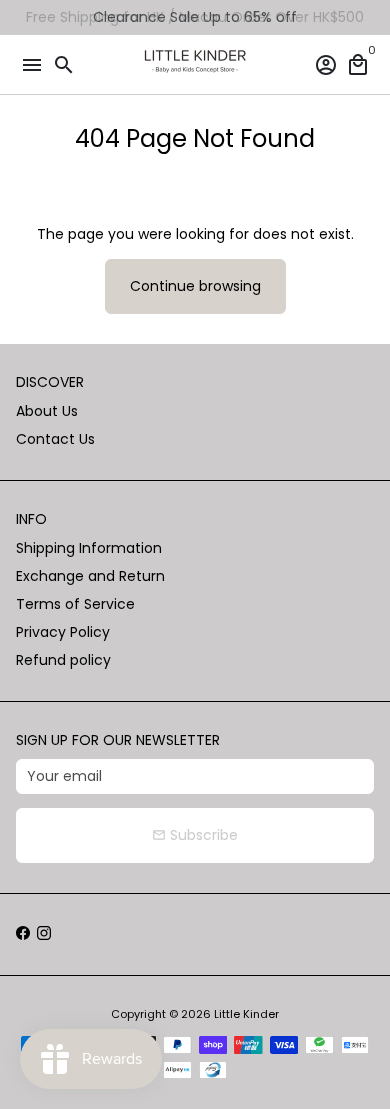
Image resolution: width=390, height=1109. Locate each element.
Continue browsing (195, 286)
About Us (47, 411)
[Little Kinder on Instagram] (44, 934)
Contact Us (55, 439)
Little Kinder (246, 1014)
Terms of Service (75, 604)
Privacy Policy (63, 632)
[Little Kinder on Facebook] (23, 934)
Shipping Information (89, 548)
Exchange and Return (90, 576)
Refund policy (63, 660)
